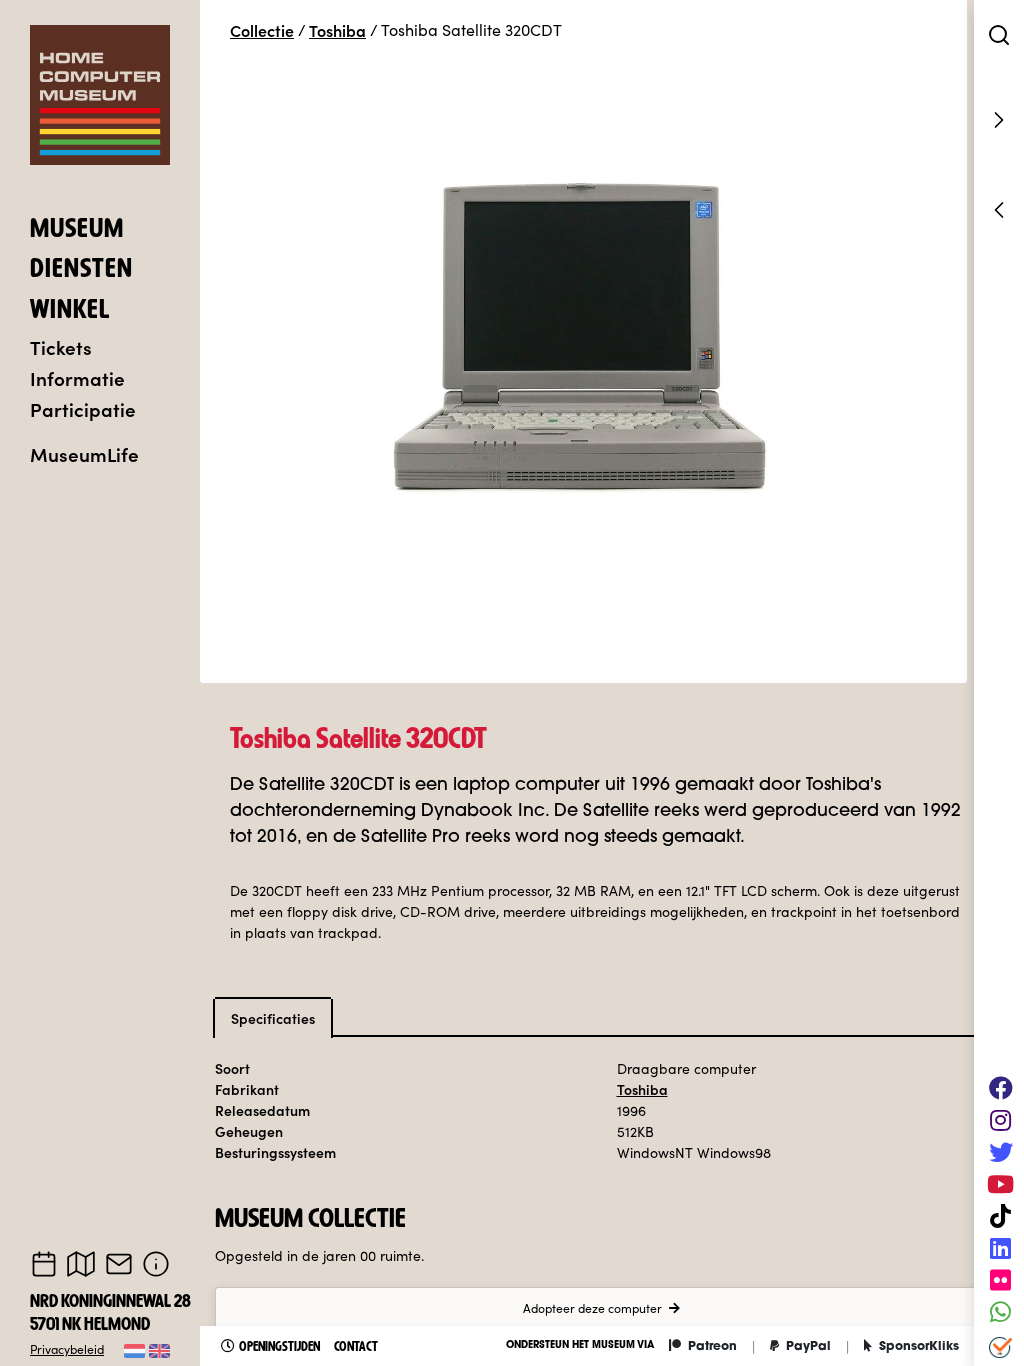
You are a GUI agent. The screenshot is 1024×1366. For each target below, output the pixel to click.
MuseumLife (84, 453)
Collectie (262, 30)
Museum (77, 231)
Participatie (83, 408)
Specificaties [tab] (273, 1018)
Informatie (77, 377)
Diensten (81, 271)
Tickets (61, 346)
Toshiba (337, 30)
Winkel (70, 312)
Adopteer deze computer (592, 1308)
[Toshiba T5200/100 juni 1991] (999, 210)
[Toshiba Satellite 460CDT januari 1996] (999, 120)
